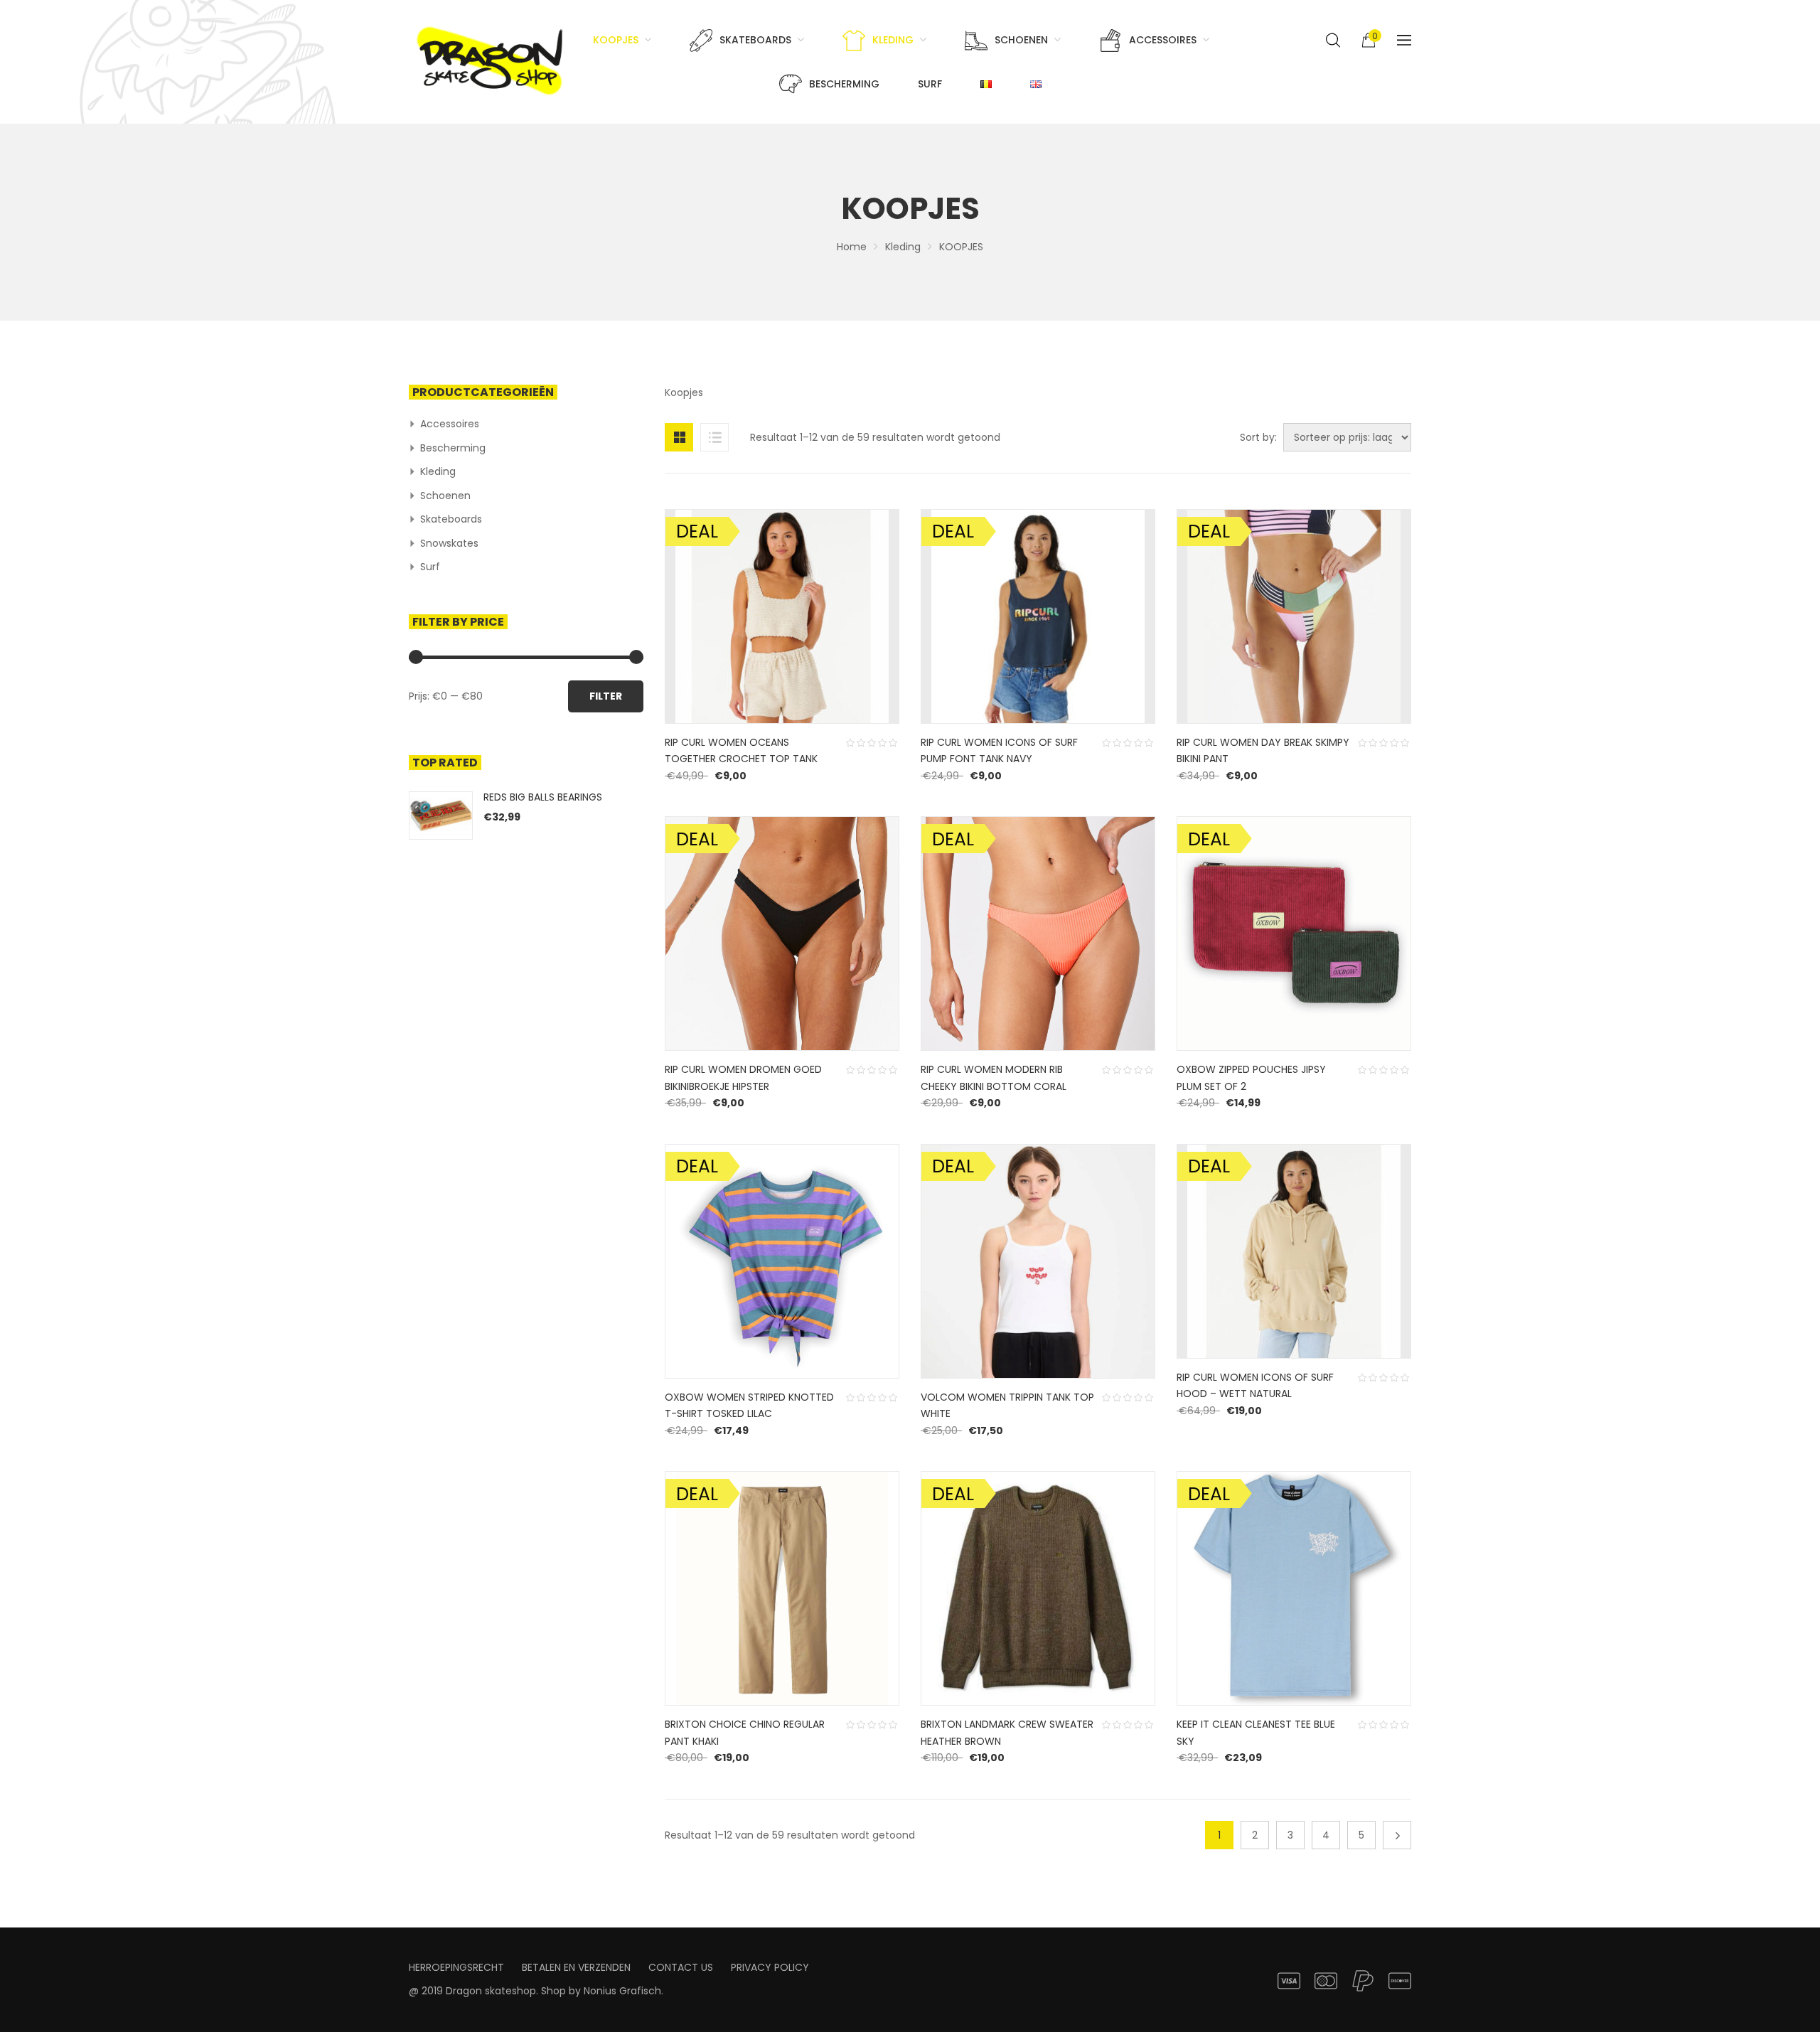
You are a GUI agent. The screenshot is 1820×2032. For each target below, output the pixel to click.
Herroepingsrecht (456, 1967)
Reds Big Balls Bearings (543, 797)
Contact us (681, 1967)
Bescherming (453, 448)
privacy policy (770, 1967)
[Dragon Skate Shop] (492, 58)
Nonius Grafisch (622, 1991)
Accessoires (450, 424)
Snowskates (449, 543)
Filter (606, 696)
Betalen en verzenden (576, 1967)
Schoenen (445, 496)
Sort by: (1258, 437)
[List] (714, 437)
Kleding (903, 247)
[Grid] (679, 437)
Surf (430, 567)
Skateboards (451, 519)
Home (852, 247)
